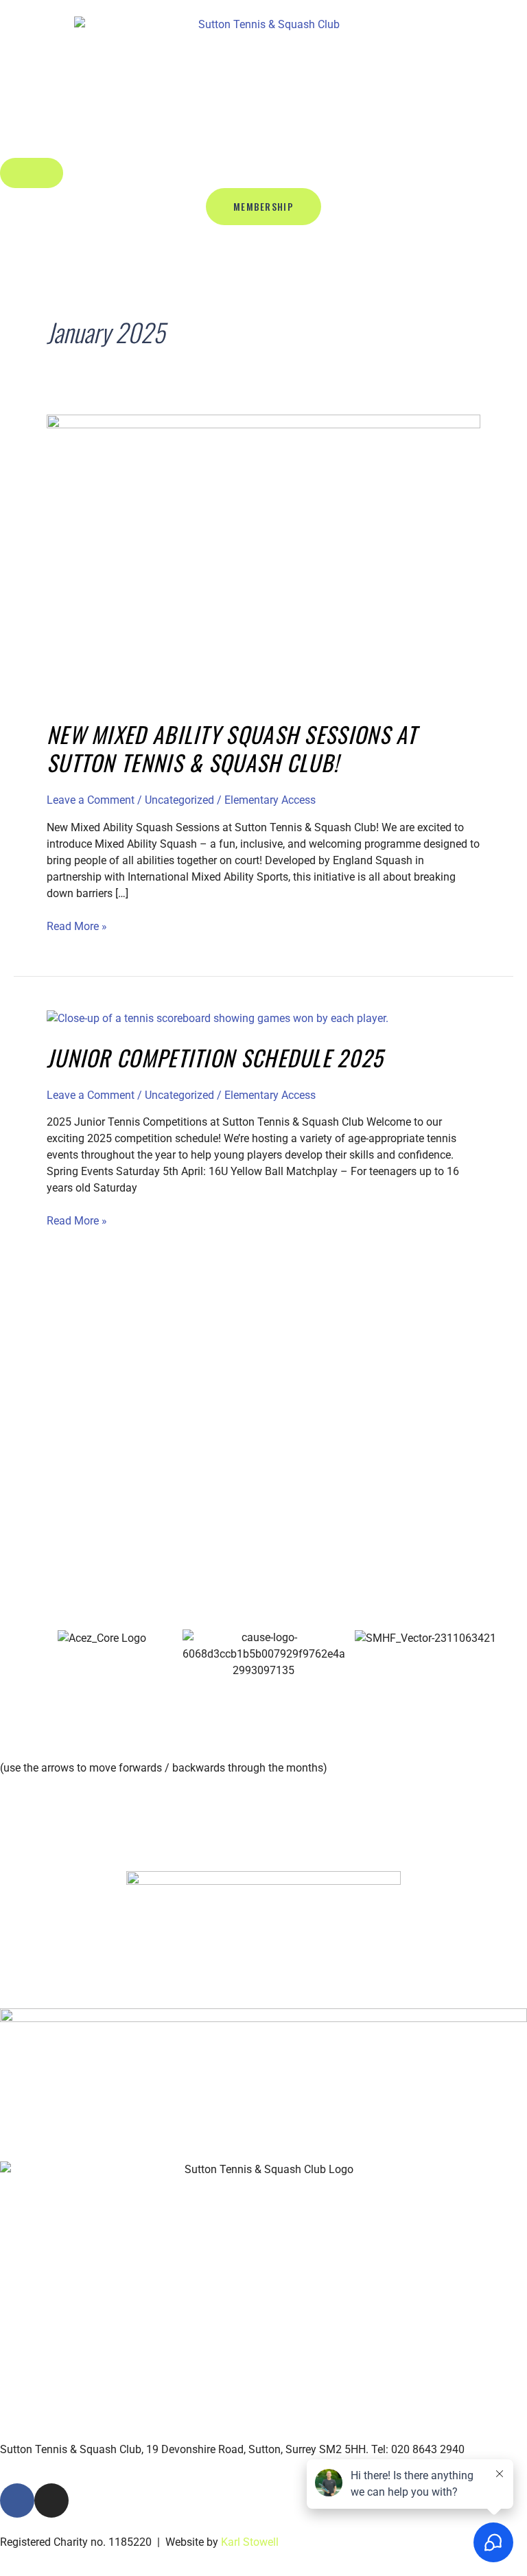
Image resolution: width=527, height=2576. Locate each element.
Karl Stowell (250, 2542)
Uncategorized (179, 800)
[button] (7, 1655)
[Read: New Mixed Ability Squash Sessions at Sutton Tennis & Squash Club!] (263, 558)
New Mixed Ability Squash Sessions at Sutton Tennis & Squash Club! (232, 749)
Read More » (77, 926)
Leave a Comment (91, 800)
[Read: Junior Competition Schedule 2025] (218, 1018)
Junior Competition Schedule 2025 (215, 1057)
